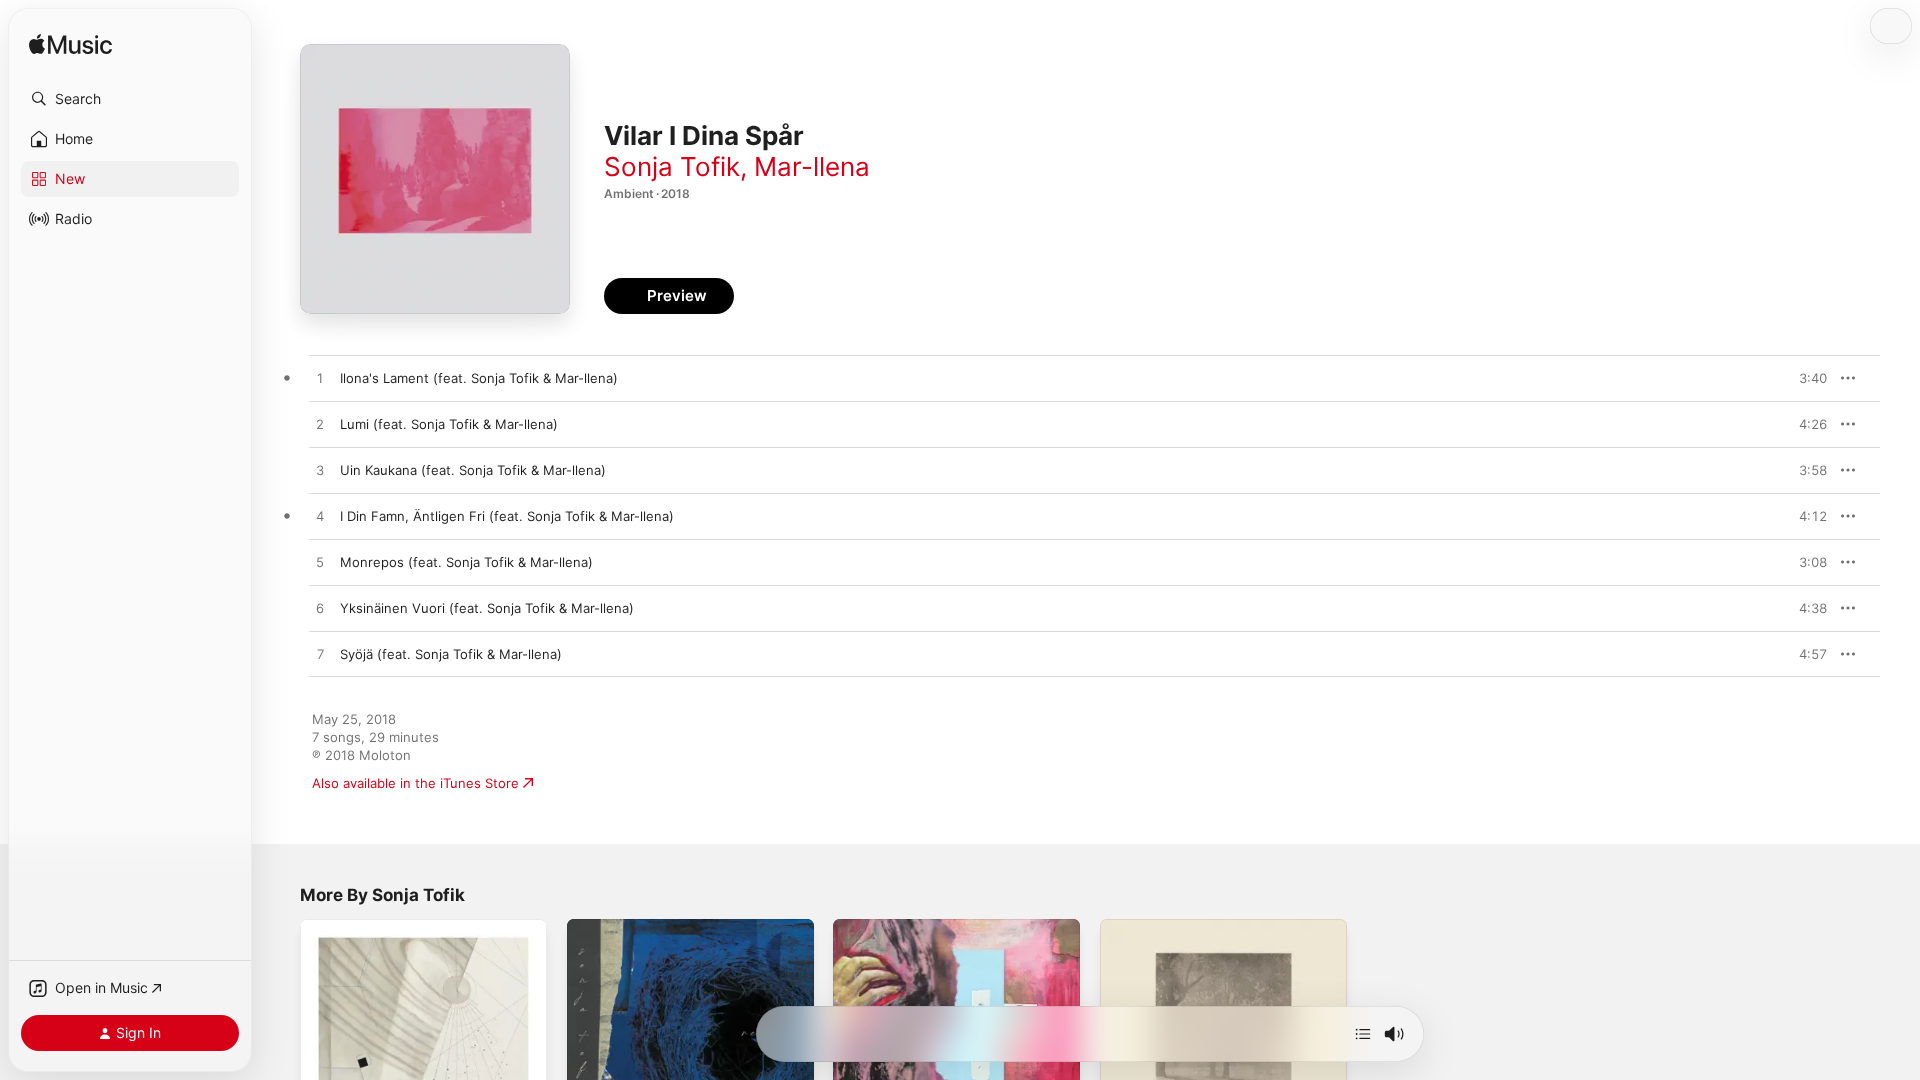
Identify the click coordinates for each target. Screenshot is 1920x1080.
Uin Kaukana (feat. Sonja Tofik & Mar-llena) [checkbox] (473, 470)
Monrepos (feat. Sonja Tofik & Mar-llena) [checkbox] (466, 562)
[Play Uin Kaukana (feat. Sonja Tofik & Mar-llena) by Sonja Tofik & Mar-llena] (320, 471)
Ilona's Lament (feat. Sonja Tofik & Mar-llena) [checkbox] (479, 378)
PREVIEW (1805, 378)
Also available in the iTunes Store (415, 783)
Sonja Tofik (672, 166)
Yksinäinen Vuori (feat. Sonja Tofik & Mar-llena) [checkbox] (487, 608)
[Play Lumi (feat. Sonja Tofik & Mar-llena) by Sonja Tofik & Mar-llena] (320, 425)
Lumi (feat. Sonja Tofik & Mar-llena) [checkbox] (449, 424)
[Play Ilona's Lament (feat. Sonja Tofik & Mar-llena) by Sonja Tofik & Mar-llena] (320, 379)
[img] (70, 45)
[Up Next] (1363, 1034)
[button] (130, 99)
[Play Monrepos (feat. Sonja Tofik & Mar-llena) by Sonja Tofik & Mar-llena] (320, 563)
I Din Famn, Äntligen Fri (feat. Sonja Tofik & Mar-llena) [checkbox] (507, 516)
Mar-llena (812, 166)
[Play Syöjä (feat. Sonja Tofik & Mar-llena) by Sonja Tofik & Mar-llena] (320, 655)
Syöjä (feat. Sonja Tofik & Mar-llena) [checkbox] (451, 654)
